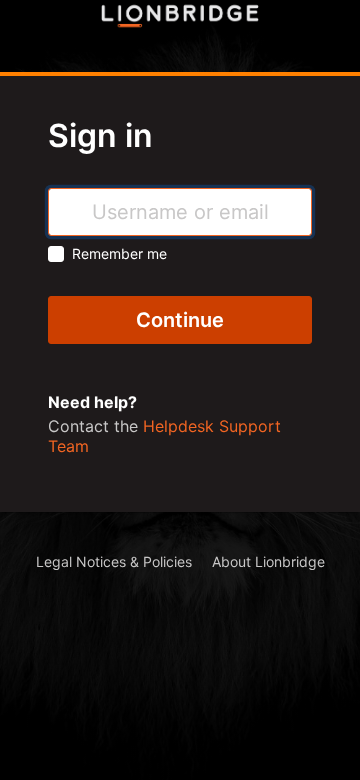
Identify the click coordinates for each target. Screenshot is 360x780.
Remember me (119, 253)
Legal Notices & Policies (114, 561)
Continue (180, 320)
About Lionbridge (268, 561)
